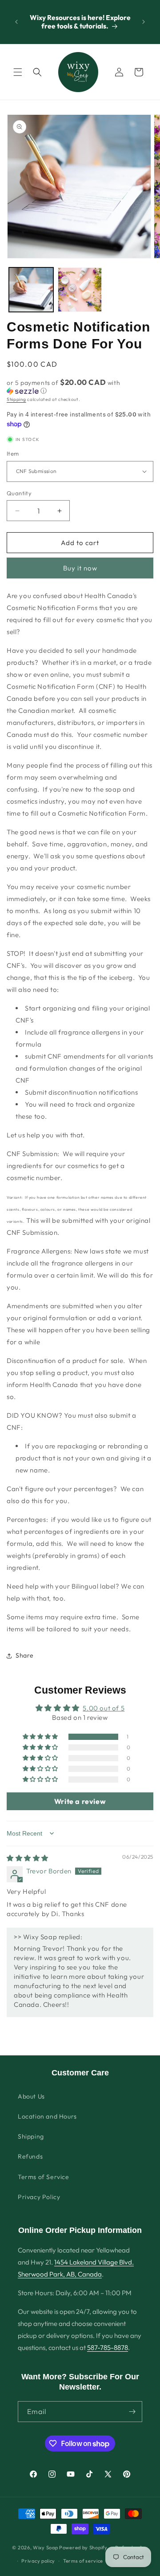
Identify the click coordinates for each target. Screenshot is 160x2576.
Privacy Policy (39, 2197)
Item (13, 453)
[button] (18, 72)
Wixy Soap (45, 2547)
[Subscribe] (132, 2412)
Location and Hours (47, 2116)
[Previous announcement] (16, 22)
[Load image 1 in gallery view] (31, 290)
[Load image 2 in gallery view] (80, 290)
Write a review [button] (80, 1801)
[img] (28, 1858)
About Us (31, 2096)
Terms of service (83, 2561)
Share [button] (25, 1655)
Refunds (30, 2156)
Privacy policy (38, 2561)
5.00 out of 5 (104, 1708)
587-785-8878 (108, 2348)
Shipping (16, 399)
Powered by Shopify (83, 2547)
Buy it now (80, 568)
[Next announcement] (144, 22)
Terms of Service (44, 2177)
